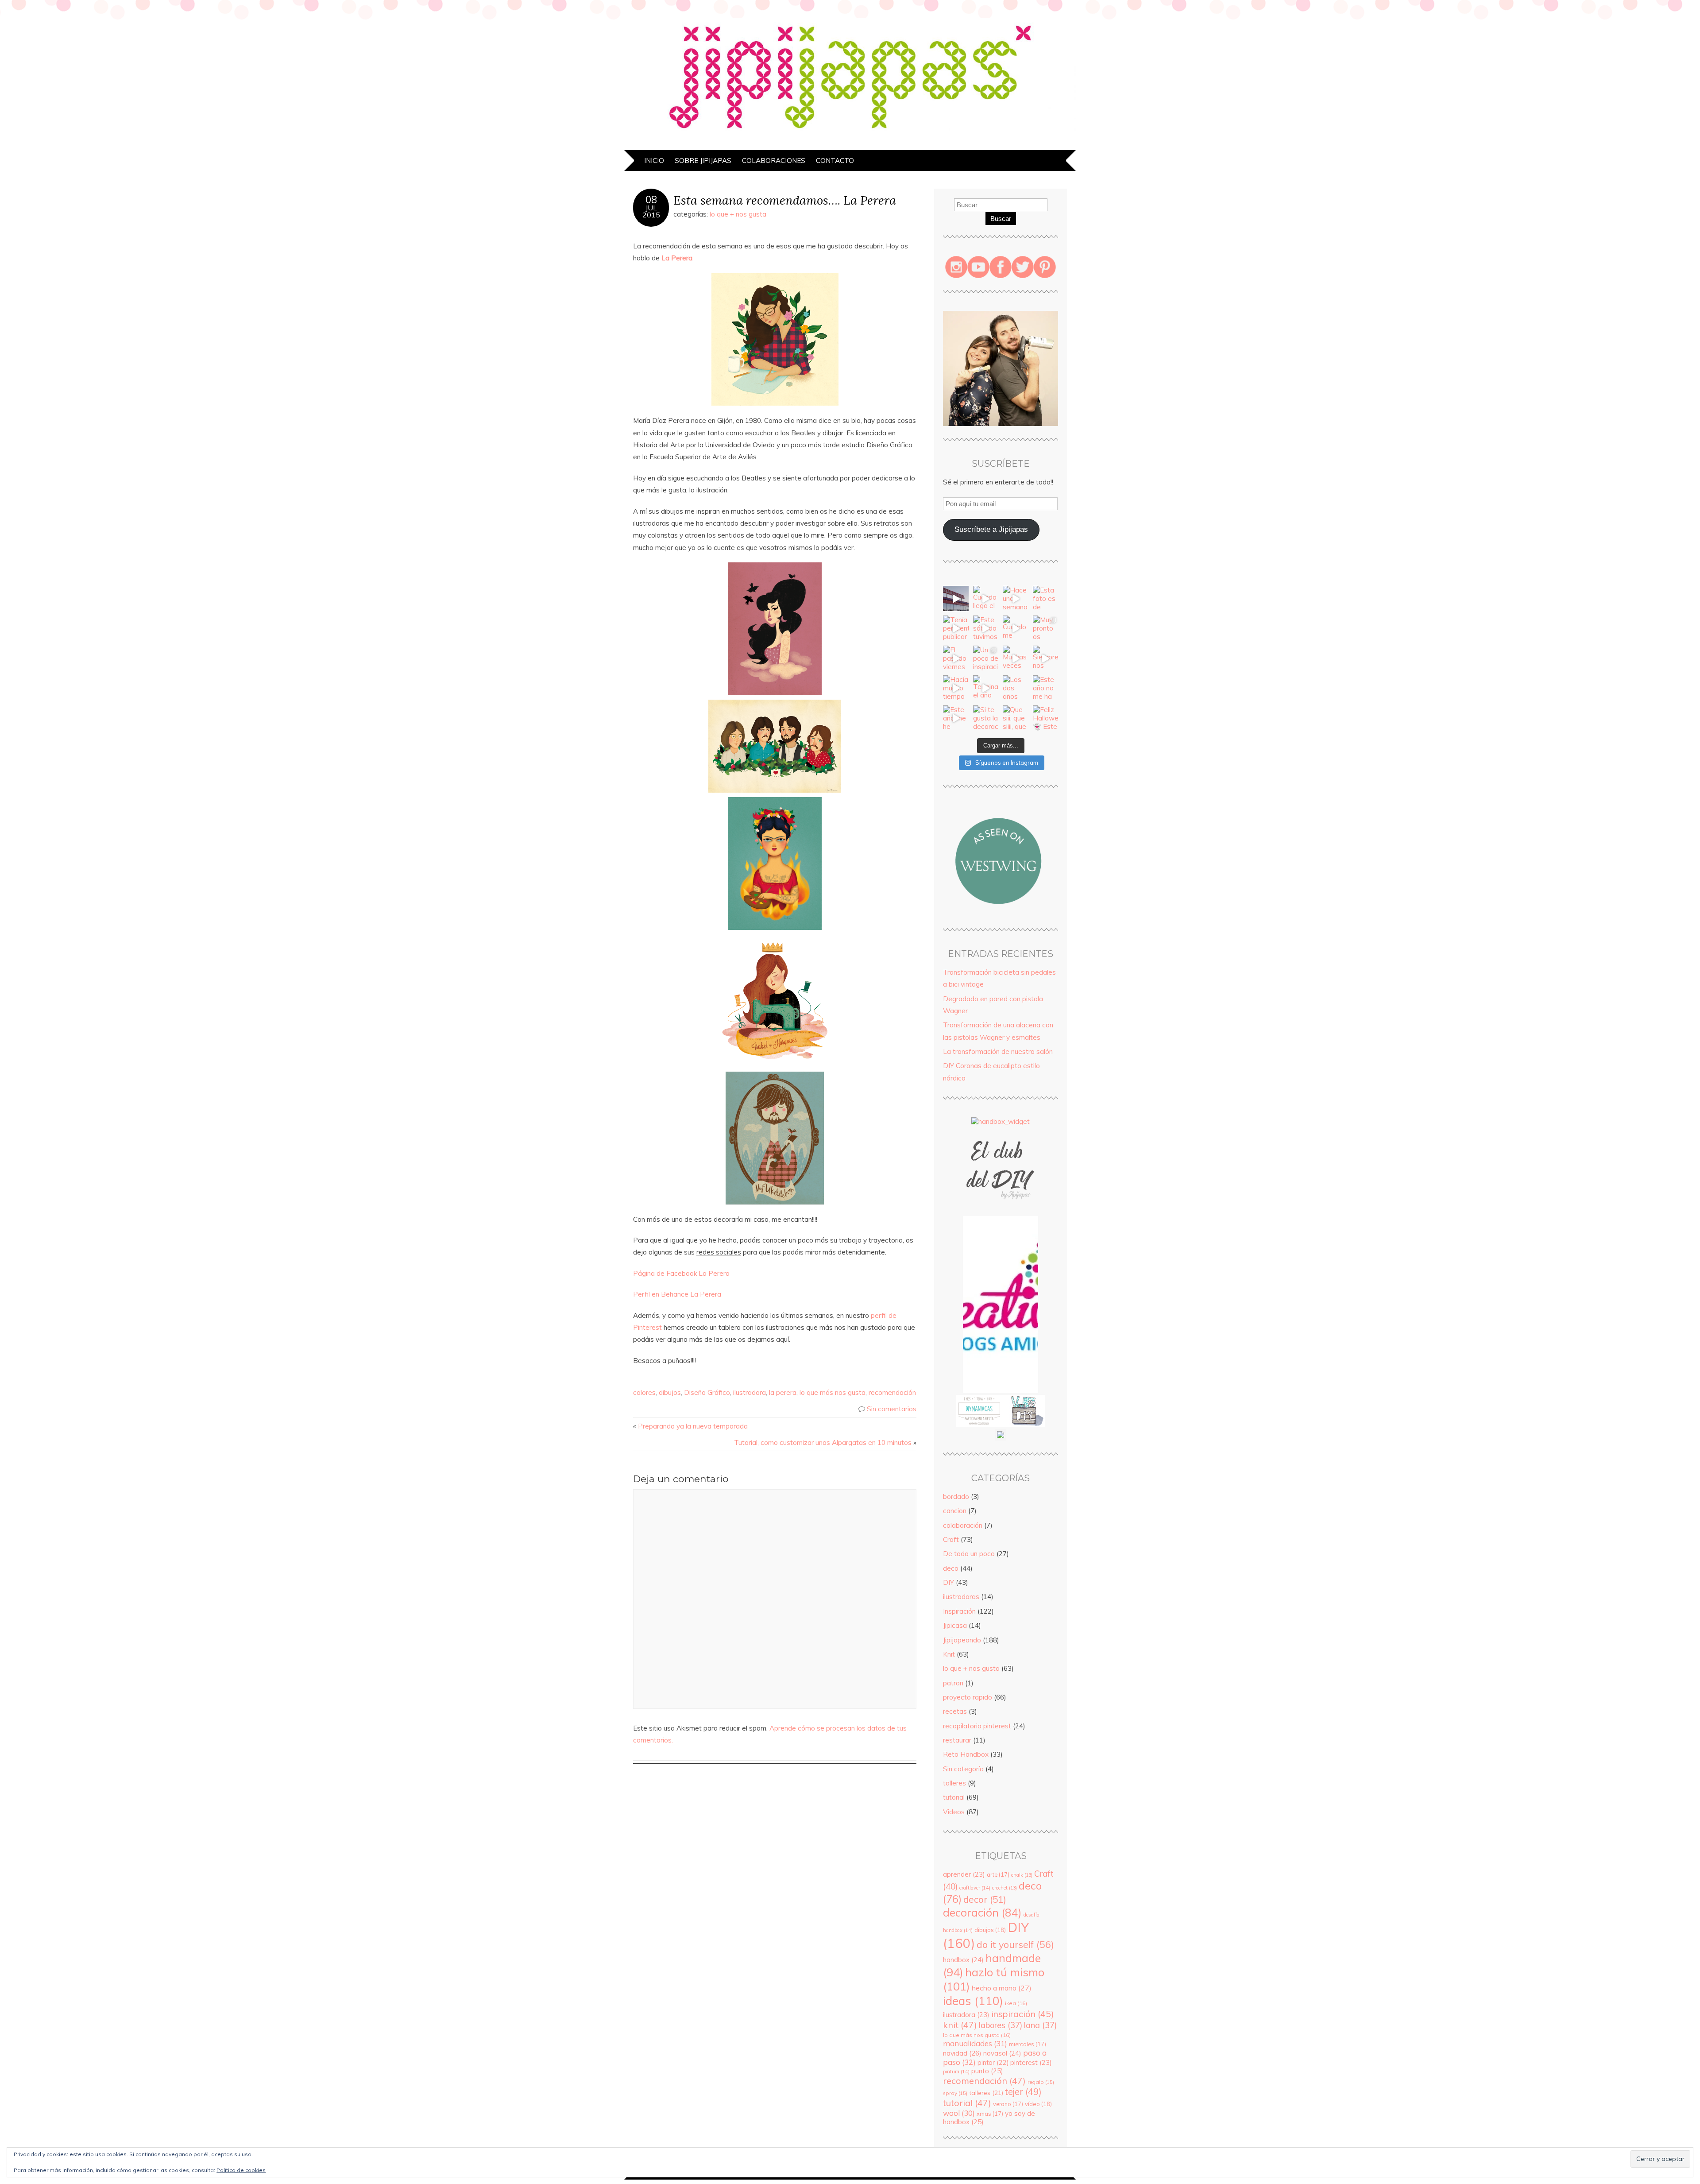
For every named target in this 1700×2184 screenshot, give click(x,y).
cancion (955, 1511)
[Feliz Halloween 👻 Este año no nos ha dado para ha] (1046, 718)
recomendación (892, 1392)
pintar (993, 2063)
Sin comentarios (892, 1409)
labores (1001, 2025)
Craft (951, 1539)
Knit (949, 1654)
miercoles (1028, 2044)
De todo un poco (969, 1554)
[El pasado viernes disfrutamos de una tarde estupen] (956, 658)
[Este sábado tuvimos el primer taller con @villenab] (986, 628)
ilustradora (750, 1392)
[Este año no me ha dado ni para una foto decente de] (1046, 688)
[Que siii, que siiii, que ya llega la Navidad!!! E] (1016, 718)
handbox (963, 1960)
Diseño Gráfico (707, 1392)
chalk (1022, 1875)
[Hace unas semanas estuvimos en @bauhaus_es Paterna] (956, 599)
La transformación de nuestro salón (998, 1051)
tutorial (954, 1797)
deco (951, 1568)
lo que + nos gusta (738, 214)
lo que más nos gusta (833, 1392)
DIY (949, 1582)
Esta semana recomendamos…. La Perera (785, 200)
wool (959, 2113)
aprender (964, 1874)
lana (1040, 2025)
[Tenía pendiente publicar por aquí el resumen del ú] (956, 628)
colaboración (963, 1525)
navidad (962, 2053)
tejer (1023, 2092)
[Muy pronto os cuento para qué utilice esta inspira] (1046, 628)
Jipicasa (955, 1625)
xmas (990, 2114)
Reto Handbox (966, 1754)
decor (985, 1899)
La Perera (676, 258)
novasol (1002, 2053)
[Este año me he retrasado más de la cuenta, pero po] (956, 718)
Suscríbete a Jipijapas (991, 529)
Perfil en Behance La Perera (677, 1294)
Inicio (654, 161)
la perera (783, 1392)
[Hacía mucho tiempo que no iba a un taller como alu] (956, 688)
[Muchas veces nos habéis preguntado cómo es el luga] (1016, 658)
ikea (1016, 2003)
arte (998, 1874)
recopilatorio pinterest (977, 1726)
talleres (954, 1783)
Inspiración (959, 1611)
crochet (1005, 1888)
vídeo (1038, 2104)
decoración (982, 1912)
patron (953, 1683)
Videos (954, 1812)
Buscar (1001, 219)
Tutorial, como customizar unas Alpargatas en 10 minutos (823, 1442)
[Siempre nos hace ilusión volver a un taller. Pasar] (1046, 658)
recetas (955, 1711)
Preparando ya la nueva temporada (693, 1426)
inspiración (1023, 2014)
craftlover (975, 1888)
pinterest (1031, 2062)
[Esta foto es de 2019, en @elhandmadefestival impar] (1046, 599)
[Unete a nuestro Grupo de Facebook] (1001, 1212)
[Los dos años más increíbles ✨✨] (1016, 688)
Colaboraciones (774, 161)
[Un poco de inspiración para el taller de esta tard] (986, 658)
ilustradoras (961, 1597)
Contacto (835, 161)
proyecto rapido (968, 1697)
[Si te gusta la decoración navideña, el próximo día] (986, 718)
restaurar (957, 1740)
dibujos (670, 1392)
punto (987, 2071)
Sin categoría (963, 1769)
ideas (973, 2001)
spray (955, 2093)
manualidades (975, 2043)
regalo (1041, 2082)
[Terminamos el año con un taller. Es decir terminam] (986, 688)
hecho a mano (1002, 1988)
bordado (956, 1497)
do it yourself (1015, 1944)
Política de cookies (241, 2170)
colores (644, 1392)
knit (960, 2025)
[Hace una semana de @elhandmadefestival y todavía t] (1016, 599)
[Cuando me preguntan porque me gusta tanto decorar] (1016, 628)
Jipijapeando (962, 1640)
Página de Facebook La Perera (681, 1273)
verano (1008, 2104)
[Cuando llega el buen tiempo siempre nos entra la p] (986, 599)
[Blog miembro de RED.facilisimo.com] (1001, 1438)
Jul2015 (651, 211)
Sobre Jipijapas (703, 161)
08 (651, 200)
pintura (956, 2072)
